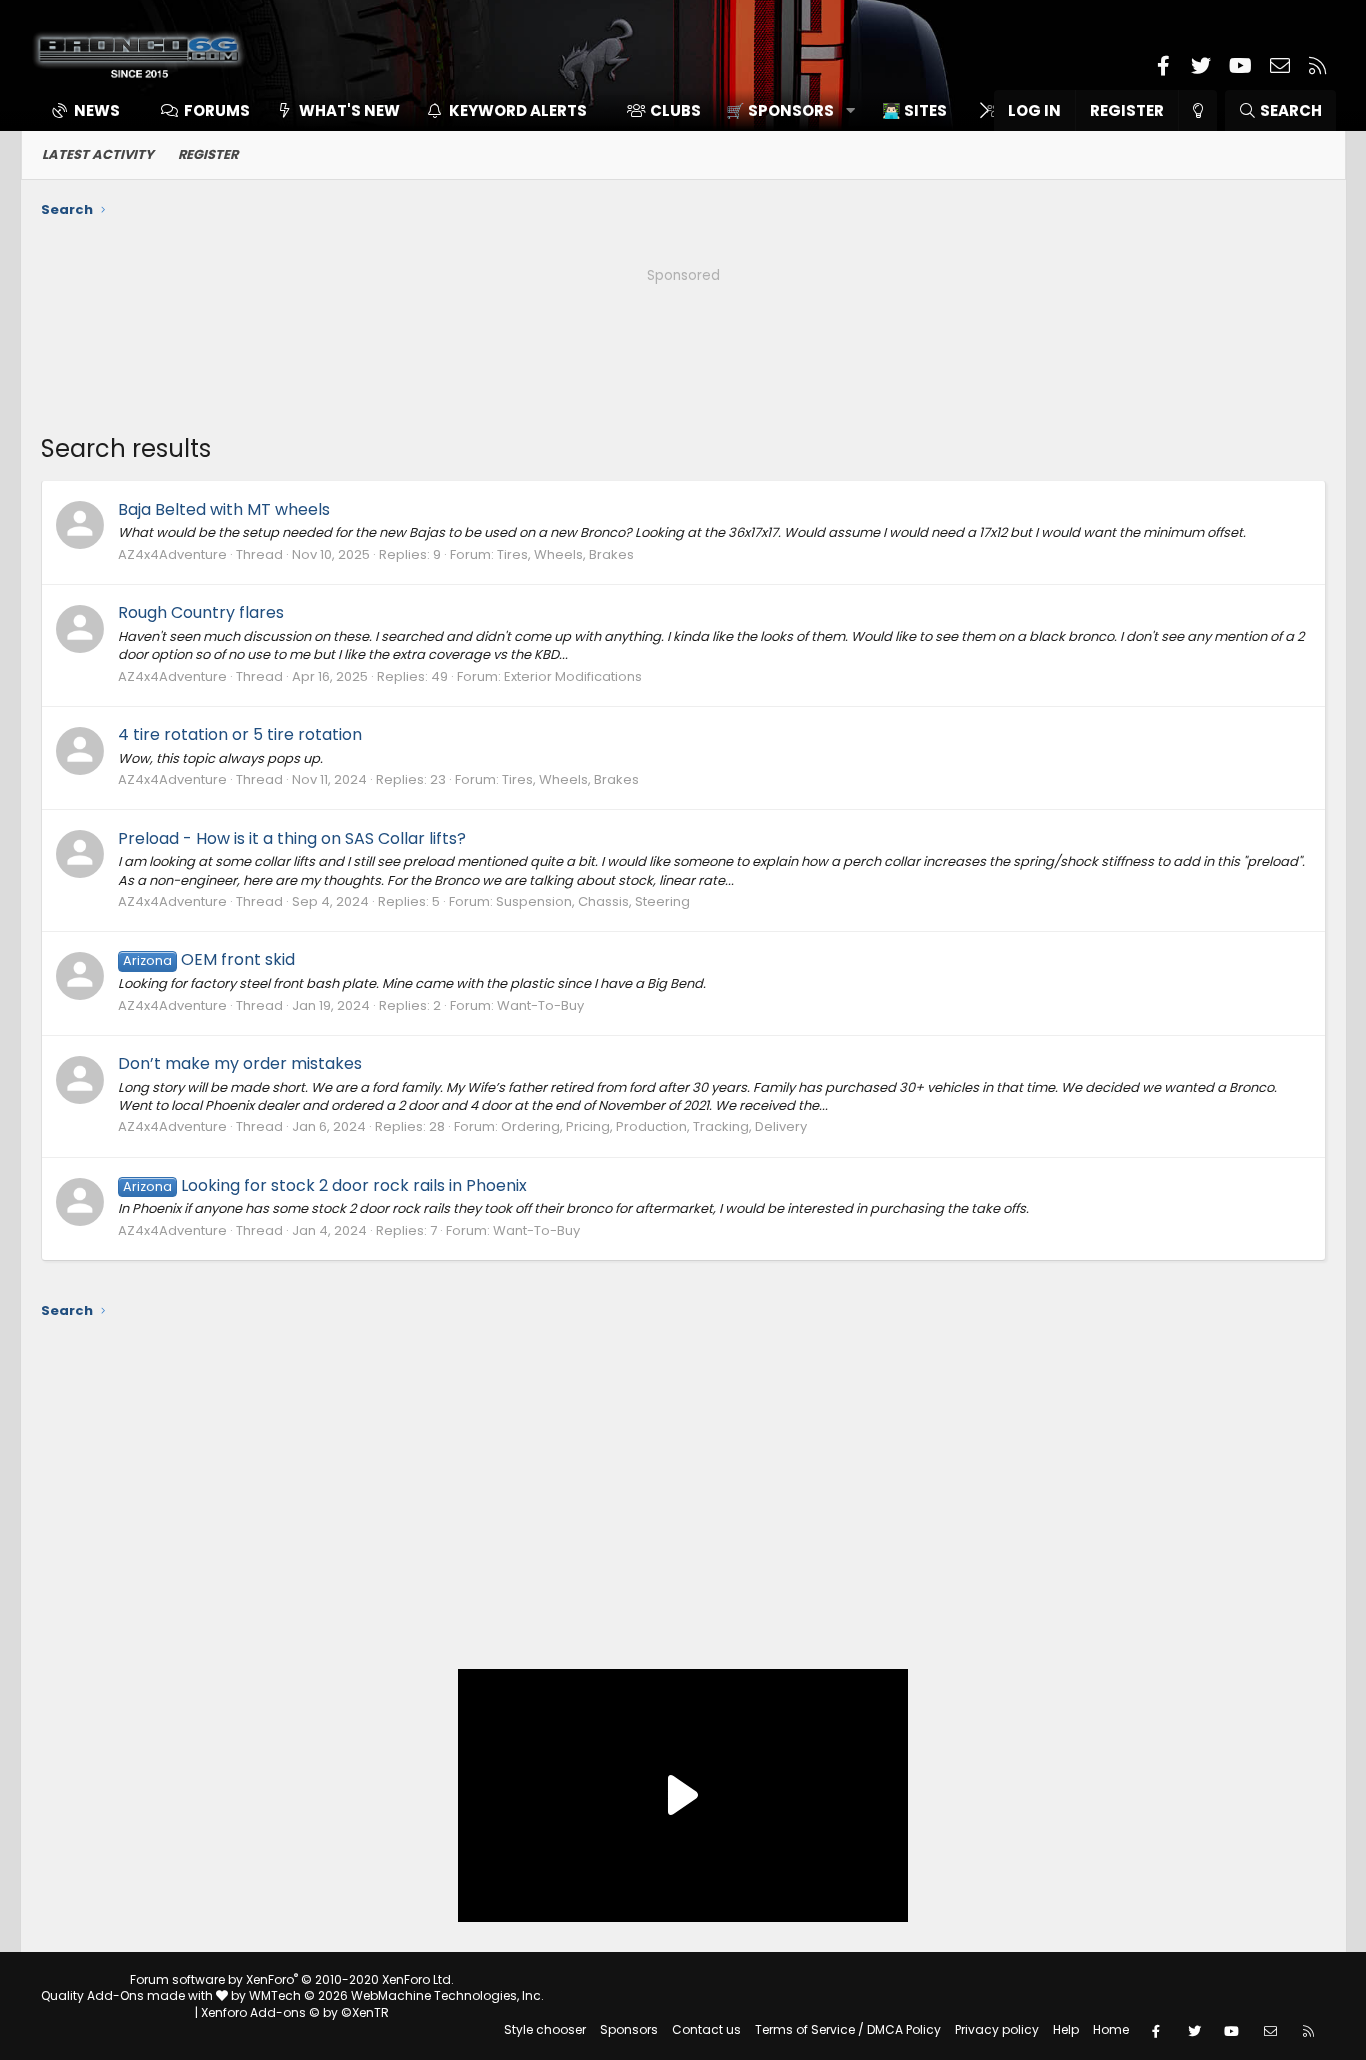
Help (1066, 2029)
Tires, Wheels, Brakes (565, 554)
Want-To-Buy (540, 1005)
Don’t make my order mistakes (240, 1063)
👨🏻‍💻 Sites (914, 110)
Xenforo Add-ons (295, 2012)
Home (1111, 2029)
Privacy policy (997, 2029)
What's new (349, 110)
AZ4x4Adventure (172, 554)
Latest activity (98, 154)
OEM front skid (209, 959)
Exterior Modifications (573, 676)
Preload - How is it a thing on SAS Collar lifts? (292, 838)
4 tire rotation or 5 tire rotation (240, 734)
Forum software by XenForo (292, 1979)
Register (208, 154)
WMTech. (396, 1995)
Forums (217, 110)
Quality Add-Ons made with (128, 1995)
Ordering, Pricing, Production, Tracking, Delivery (654, 1126)
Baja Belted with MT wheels (224, 509)
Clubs (675, 110)
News (97, 110)
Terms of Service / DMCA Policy (848, 2029)
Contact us (706, 2029)
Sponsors (629, 2029)
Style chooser (545, 2029)
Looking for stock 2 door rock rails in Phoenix (325, 1185)
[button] (783, 110)
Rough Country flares (201, 612)
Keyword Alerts (518, 110)
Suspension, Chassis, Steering (593, 901)
